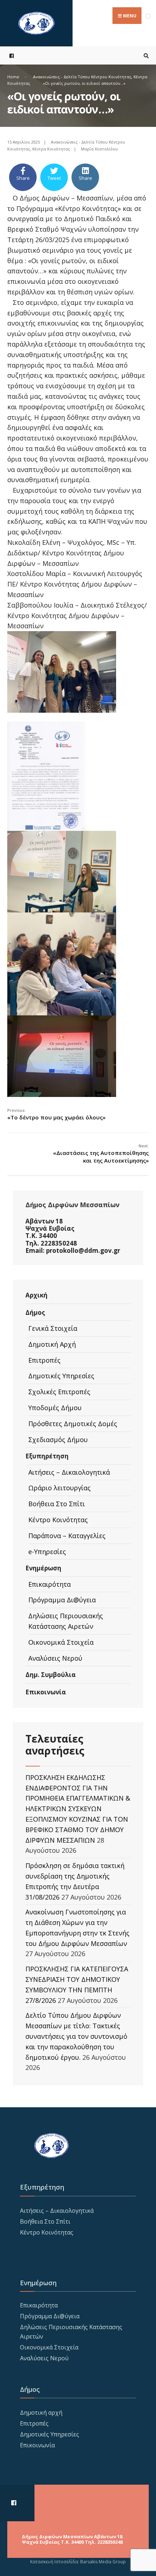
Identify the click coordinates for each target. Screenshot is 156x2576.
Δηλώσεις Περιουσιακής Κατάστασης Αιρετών (66, 1621)
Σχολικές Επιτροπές (59, 1392)
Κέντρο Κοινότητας (58, 1520)
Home (13, 77)
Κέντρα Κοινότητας (51, 149)
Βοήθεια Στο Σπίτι (57, 1504)
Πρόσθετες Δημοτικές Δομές (73, 1424)
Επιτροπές (44, 1360)
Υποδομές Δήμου (55, 1408)
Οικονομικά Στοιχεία (61, 1642)
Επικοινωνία (46, 1692)
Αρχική (36, 1295)
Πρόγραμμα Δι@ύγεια (62, 1600)
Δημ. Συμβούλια (51, 1675)
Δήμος (35, 1312)
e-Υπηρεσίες (47, 1552)
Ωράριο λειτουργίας (59, 1488)
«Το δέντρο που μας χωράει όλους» (56, 1114)
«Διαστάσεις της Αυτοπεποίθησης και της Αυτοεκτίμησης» (101, 1154)
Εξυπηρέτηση (47, 1456)
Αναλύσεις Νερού (55, 1658)
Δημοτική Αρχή (52, 1344)
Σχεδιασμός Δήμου (58, 1440)
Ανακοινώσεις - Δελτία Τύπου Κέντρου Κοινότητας (82, 77)
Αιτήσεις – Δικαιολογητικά (69, 1472)
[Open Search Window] (145, 56)
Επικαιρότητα (50, 1584)
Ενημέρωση (43, 1568)
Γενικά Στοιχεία (53, 1328)
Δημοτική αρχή (41, 2413)
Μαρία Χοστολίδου (99, 149)
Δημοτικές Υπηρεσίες (61, 1376)
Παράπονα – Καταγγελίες (67, 1536)
